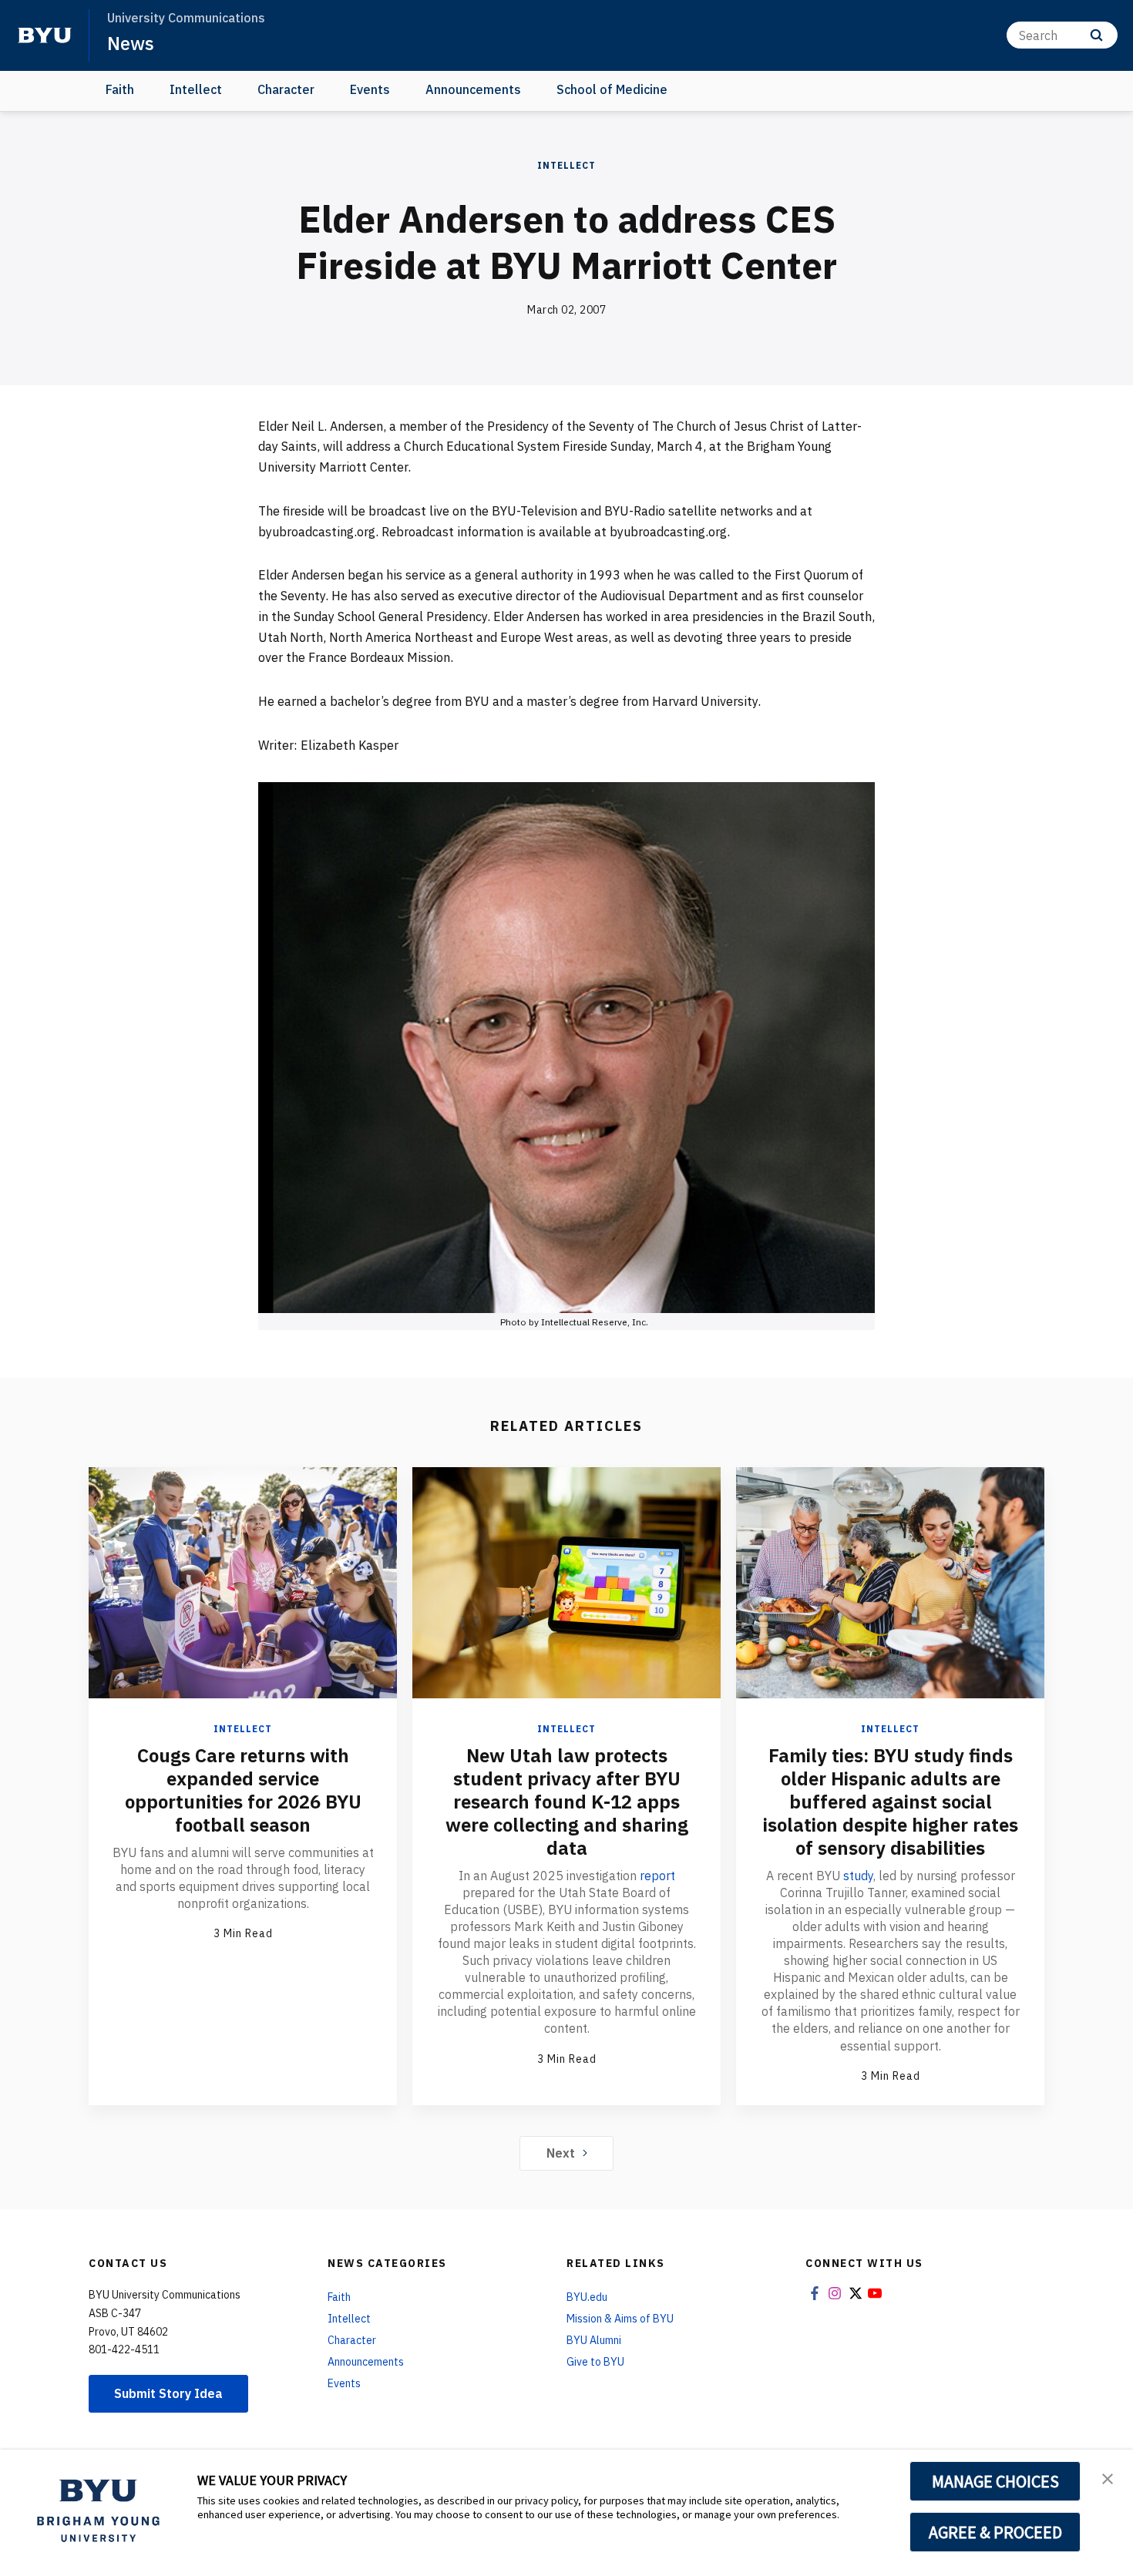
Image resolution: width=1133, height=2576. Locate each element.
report (657, 1876)
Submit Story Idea (168, 2393)
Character (286, 89)
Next (561, 2153)
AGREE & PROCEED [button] (995, 2532)
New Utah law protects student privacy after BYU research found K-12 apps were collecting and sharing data (567, 1802)
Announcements (473, 89)
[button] (1108, 2477)
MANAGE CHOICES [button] (995, 2481)
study (858, 1876)
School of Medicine (612, 89)
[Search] (1096, 35)
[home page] (45, 35)
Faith (120, 89)
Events (370, 89)
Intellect (196, 89)
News (131, 43)
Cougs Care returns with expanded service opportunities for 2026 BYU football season (243, 1790)
